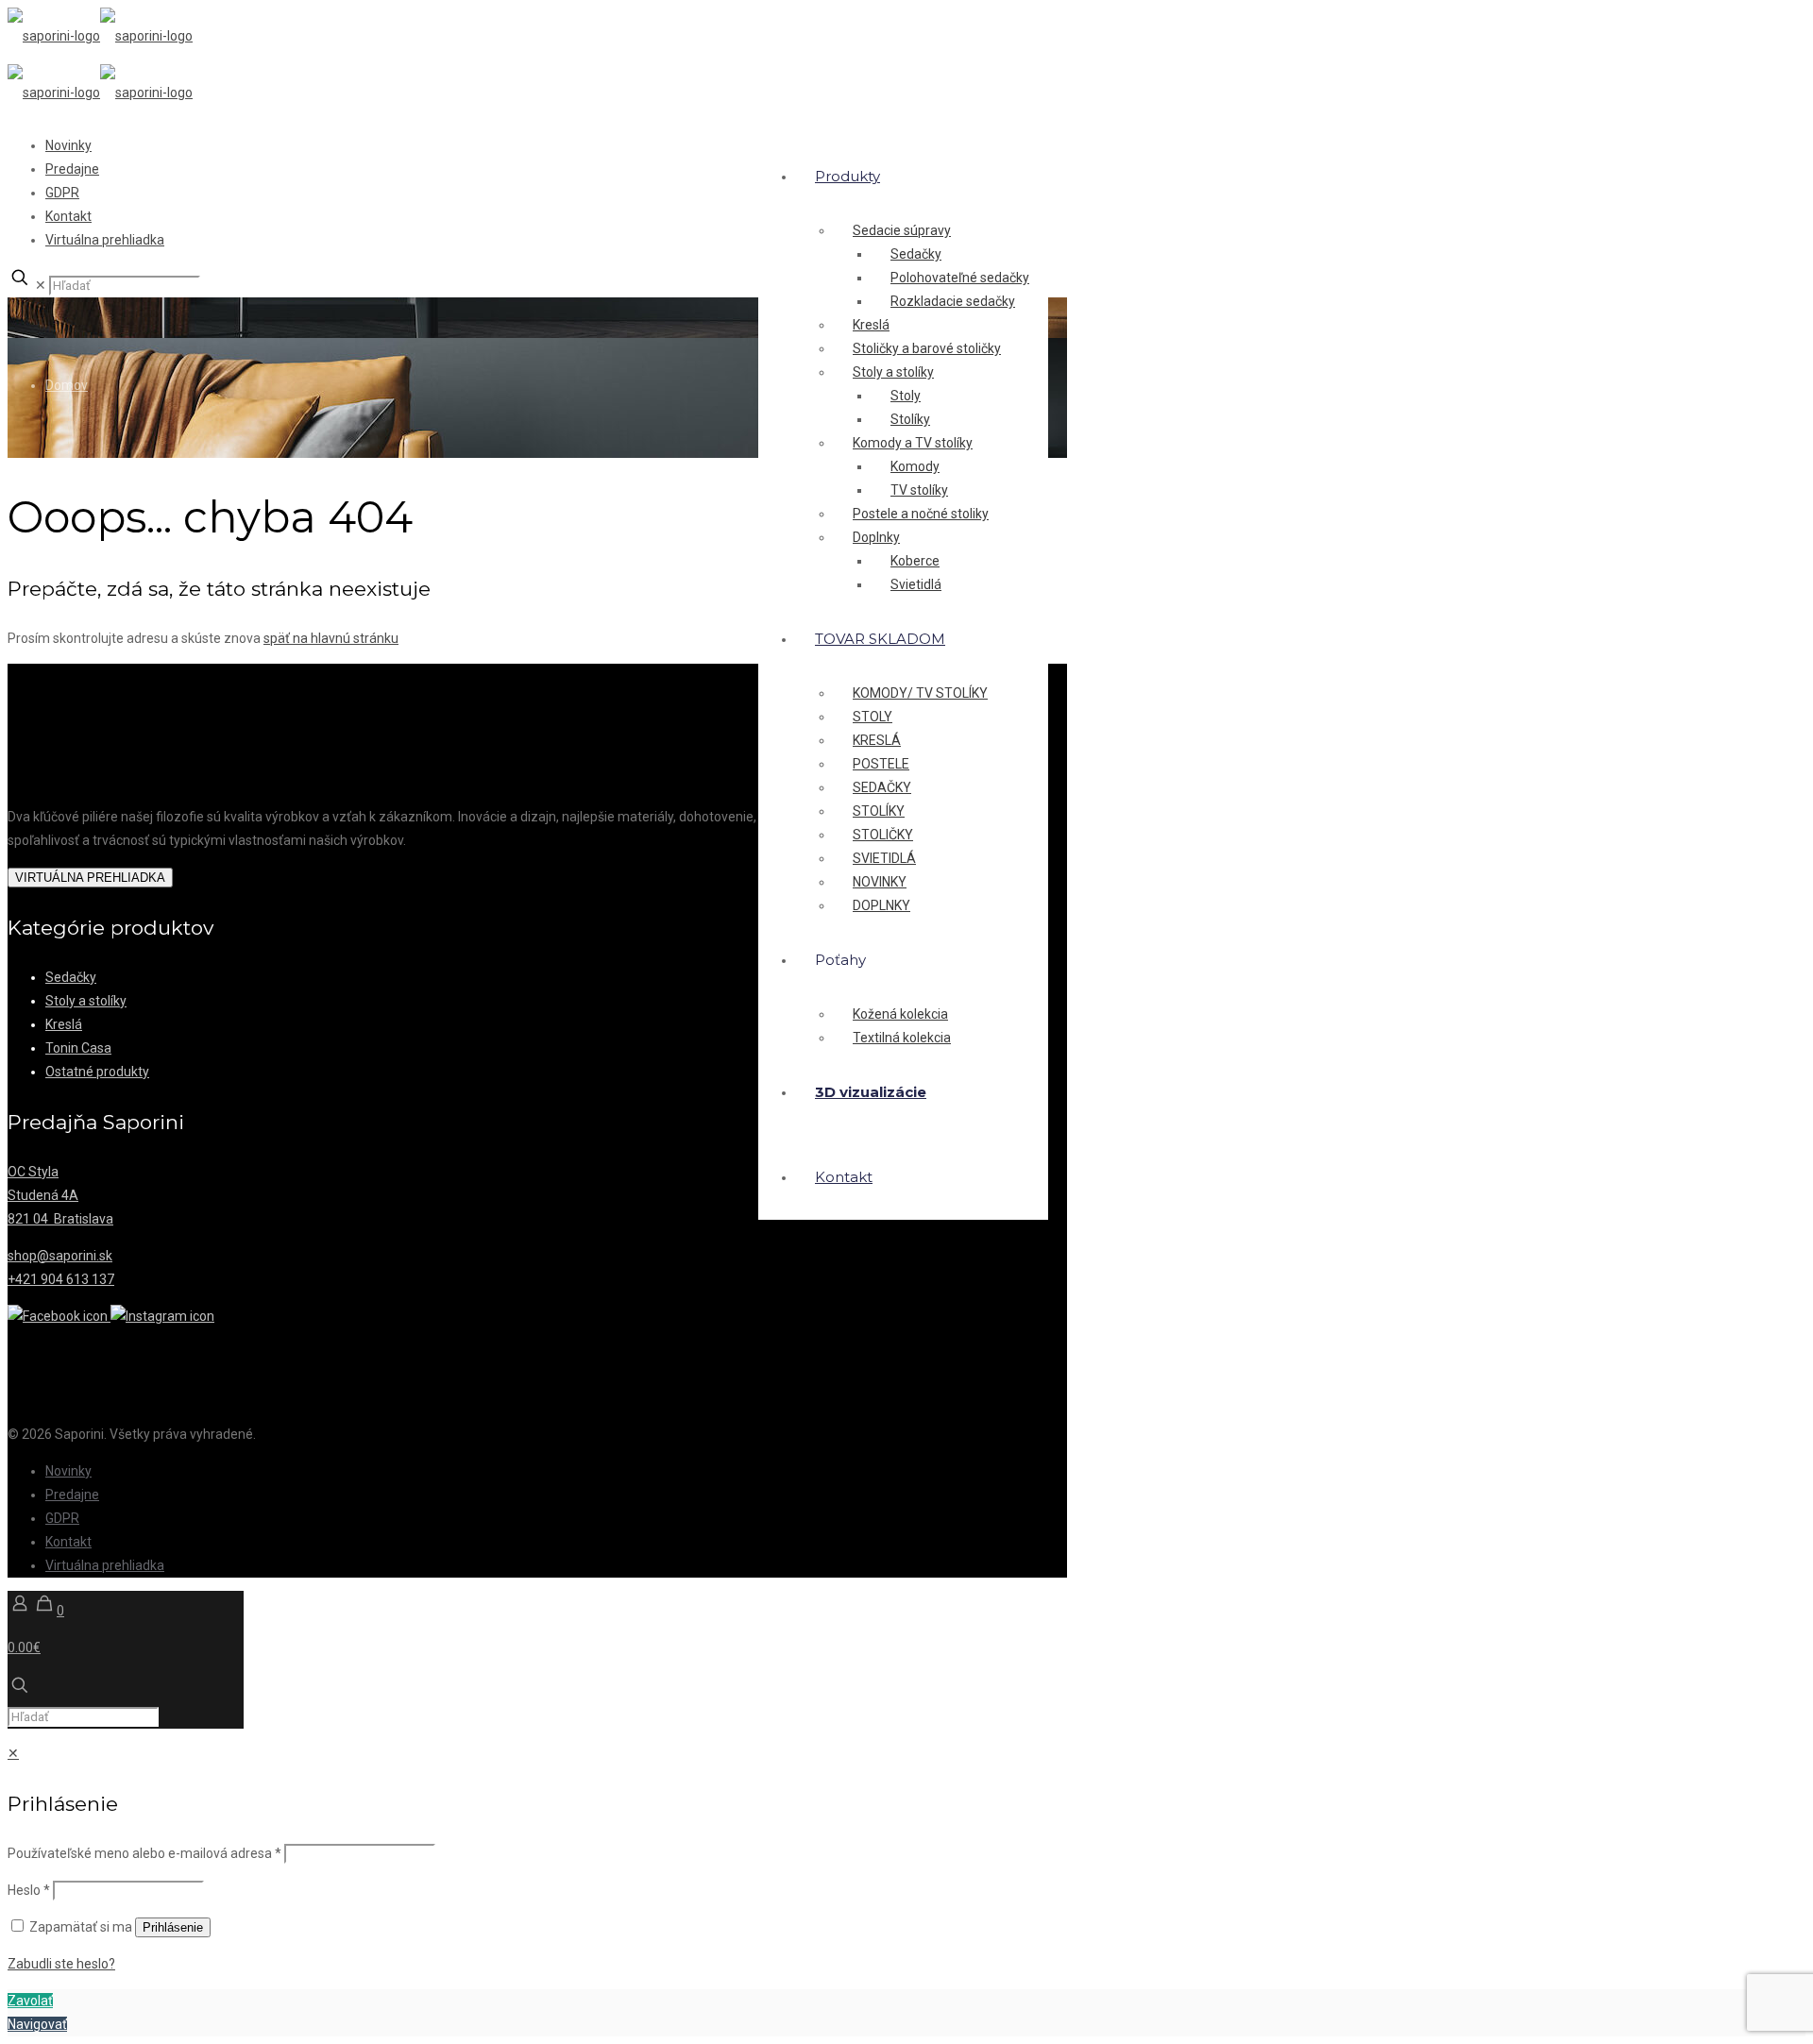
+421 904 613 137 (61, 1279)
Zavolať (30, 2001)
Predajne (72, 169)
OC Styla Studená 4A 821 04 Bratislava (60, 1195)
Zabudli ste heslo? (61, 1964)
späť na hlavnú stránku (331, 638)
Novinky (68, 145)
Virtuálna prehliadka (105, 240)
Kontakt (68, 216)
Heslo (29, 1890)
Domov (67, 385)
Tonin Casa (78, 1048)
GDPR (62, 193)
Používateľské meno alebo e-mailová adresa (144, 1853)
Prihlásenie (173, 1927)
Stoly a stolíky (86, 1001)
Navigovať (37, 2024)
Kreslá (64, 1024)
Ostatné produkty (97, 1072)
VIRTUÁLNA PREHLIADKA (90, 878)
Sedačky (71, 977)
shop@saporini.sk (60, 1256)
